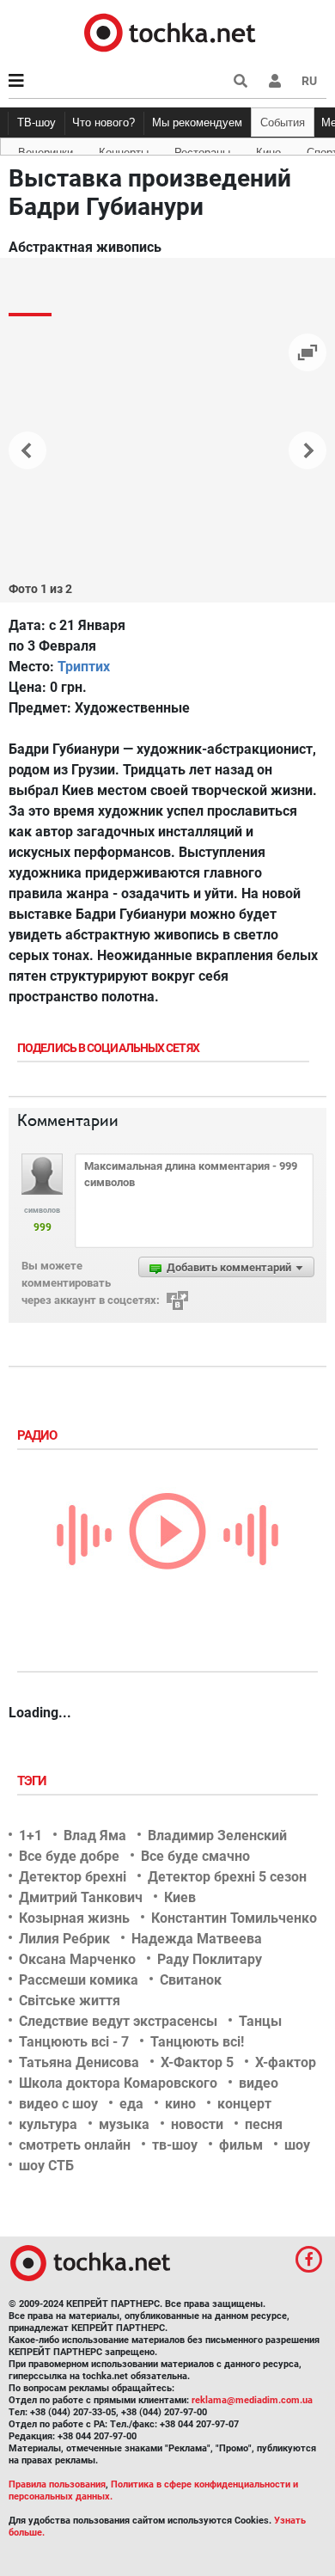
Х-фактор (286, 2062)
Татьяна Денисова (79, 2062)
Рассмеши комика (79, 1980)
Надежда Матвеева (197, 1939)
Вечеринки (46, 150)
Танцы (260, 2021)
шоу (297, 2145)
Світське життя (70, 2001)
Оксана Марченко (77, 1959)
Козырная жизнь (74, 1918)
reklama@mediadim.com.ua (252, 2400)
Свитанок (191, 1980)
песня (264, 2124)
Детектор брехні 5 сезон (227, 1877)
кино (180, 2104)
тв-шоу (175, 2145)
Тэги (33, 1781)
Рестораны (202, 150)
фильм (241, 2145)
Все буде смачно (195, 1856)
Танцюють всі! (197, 2042)
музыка (124, 2124)
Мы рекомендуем (197, 122)
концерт (244, 2104)
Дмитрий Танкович (81, 1897)
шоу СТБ (46, 2166)
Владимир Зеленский (217, 1836)
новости (197, 2124)
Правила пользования (57, 2484)
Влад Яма (95, 1836)
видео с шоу (58, 2104)
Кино (268, 150)
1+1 (30, 1836)
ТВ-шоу (37, 122)
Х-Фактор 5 (197, 2062)
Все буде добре (69, 1856)
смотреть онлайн (75, 2145)
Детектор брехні (73, 1877)
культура (48, 2124)
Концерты (124, 150)
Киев (180, 1897)
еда (131, 2104)
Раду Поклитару (210, 1959)
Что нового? (104, 122)
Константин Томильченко (234, 1918)
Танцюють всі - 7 (74, 2042)
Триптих (84, 667)
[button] (275, 81)
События (283, 122)
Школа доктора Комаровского (118, 2083)
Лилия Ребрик (64, 1939)
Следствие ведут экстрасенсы (118, 2021)
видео (259, 2083)
